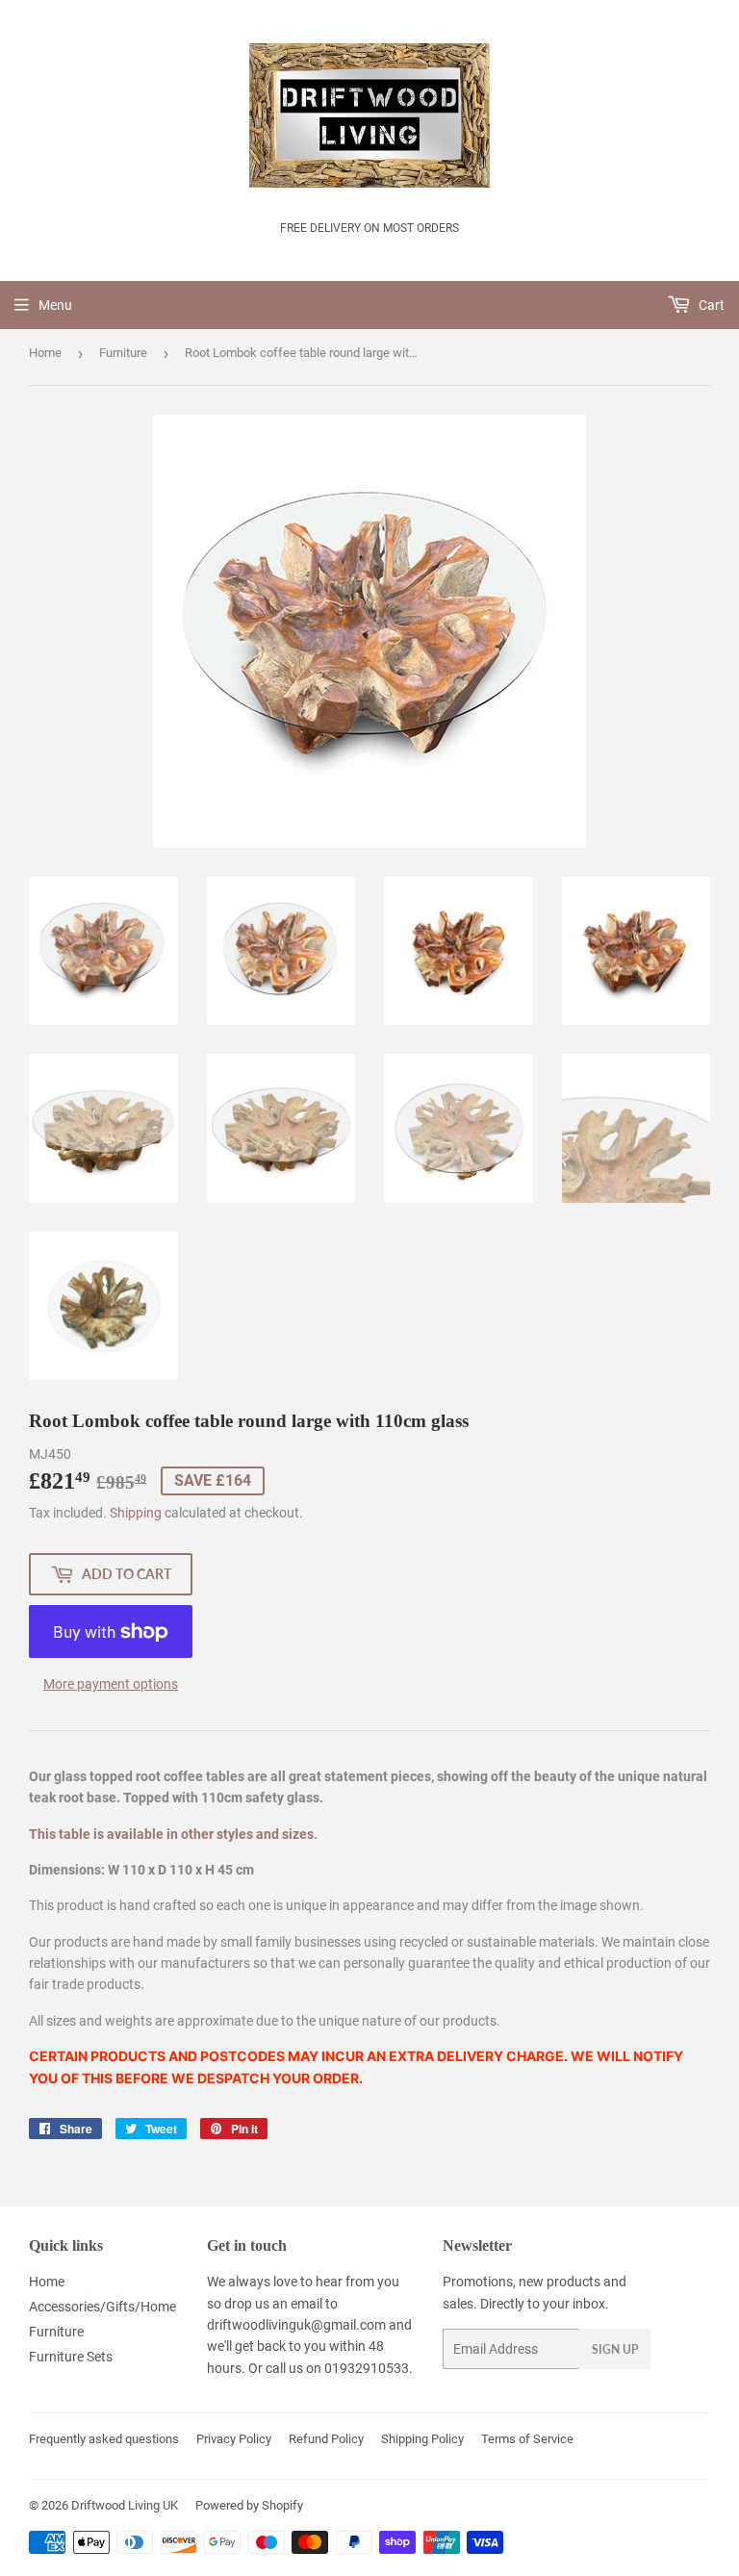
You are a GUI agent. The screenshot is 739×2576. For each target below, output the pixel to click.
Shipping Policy (422, 2439)
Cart (710, 305)
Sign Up (615, 2349)
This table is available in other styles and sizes (171, 1834)
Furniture (123, 353)
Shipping (136, 1513)
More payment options (111, 1684)
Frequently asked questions (104, 2439)
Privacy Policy (234, 2439)
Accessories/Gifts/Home (102, 2307)
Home (45, 353)
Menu (55, 305)
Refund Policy (326, 2439)
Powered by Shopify (249, 2505)
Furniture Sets (71, 2357)
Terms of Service (527, 2439)
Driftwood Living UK (125, 2505)
